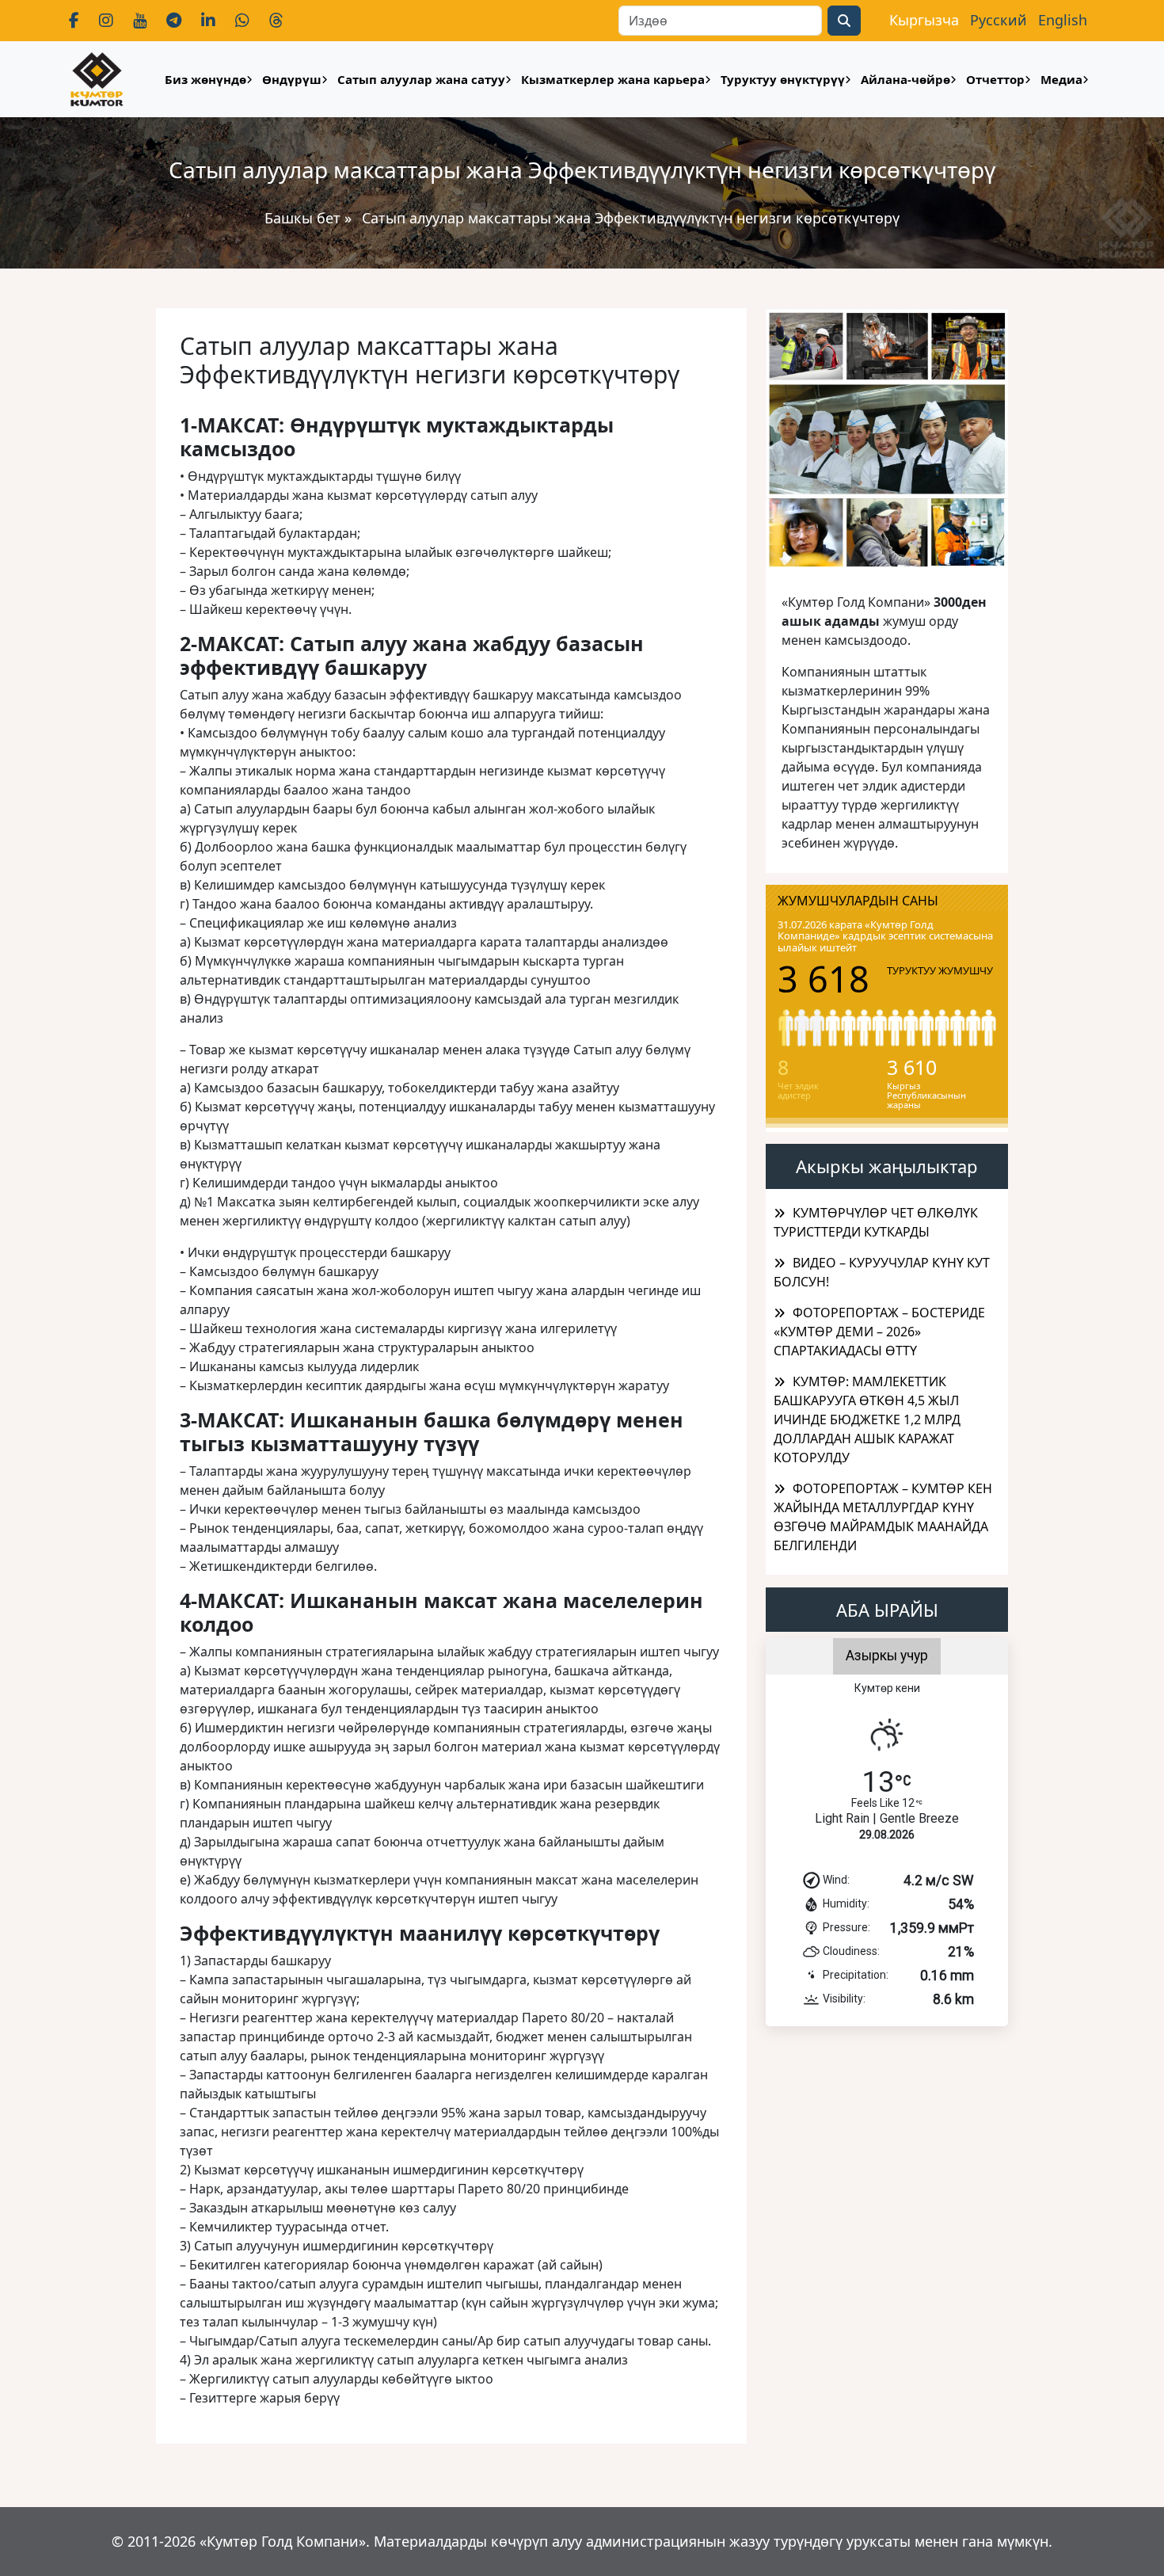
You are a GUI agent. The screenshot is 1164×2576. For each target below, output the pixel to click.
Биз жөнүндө (205, 79)
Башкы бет (304, 218)
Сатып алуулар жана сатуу (421, 79)
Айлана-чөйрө (905, 79)
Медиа (1061, 79)
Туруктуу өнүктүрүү (783, 79)
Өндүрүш (292, 79)
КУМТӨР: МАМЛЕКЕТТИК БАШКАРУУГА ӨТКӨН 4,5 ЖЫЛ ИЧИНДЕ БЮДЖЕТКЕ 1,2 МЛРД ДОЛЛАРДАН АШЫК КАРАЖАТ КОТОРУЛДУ (867, 1419)
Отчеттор (995, 79)
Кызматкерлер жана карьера (613, 79)
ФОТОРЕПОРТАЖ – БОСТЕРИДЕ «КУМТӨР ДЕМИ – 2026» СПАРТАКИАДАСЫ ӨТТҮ (879, 1332)
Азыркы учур (887, 1656)
